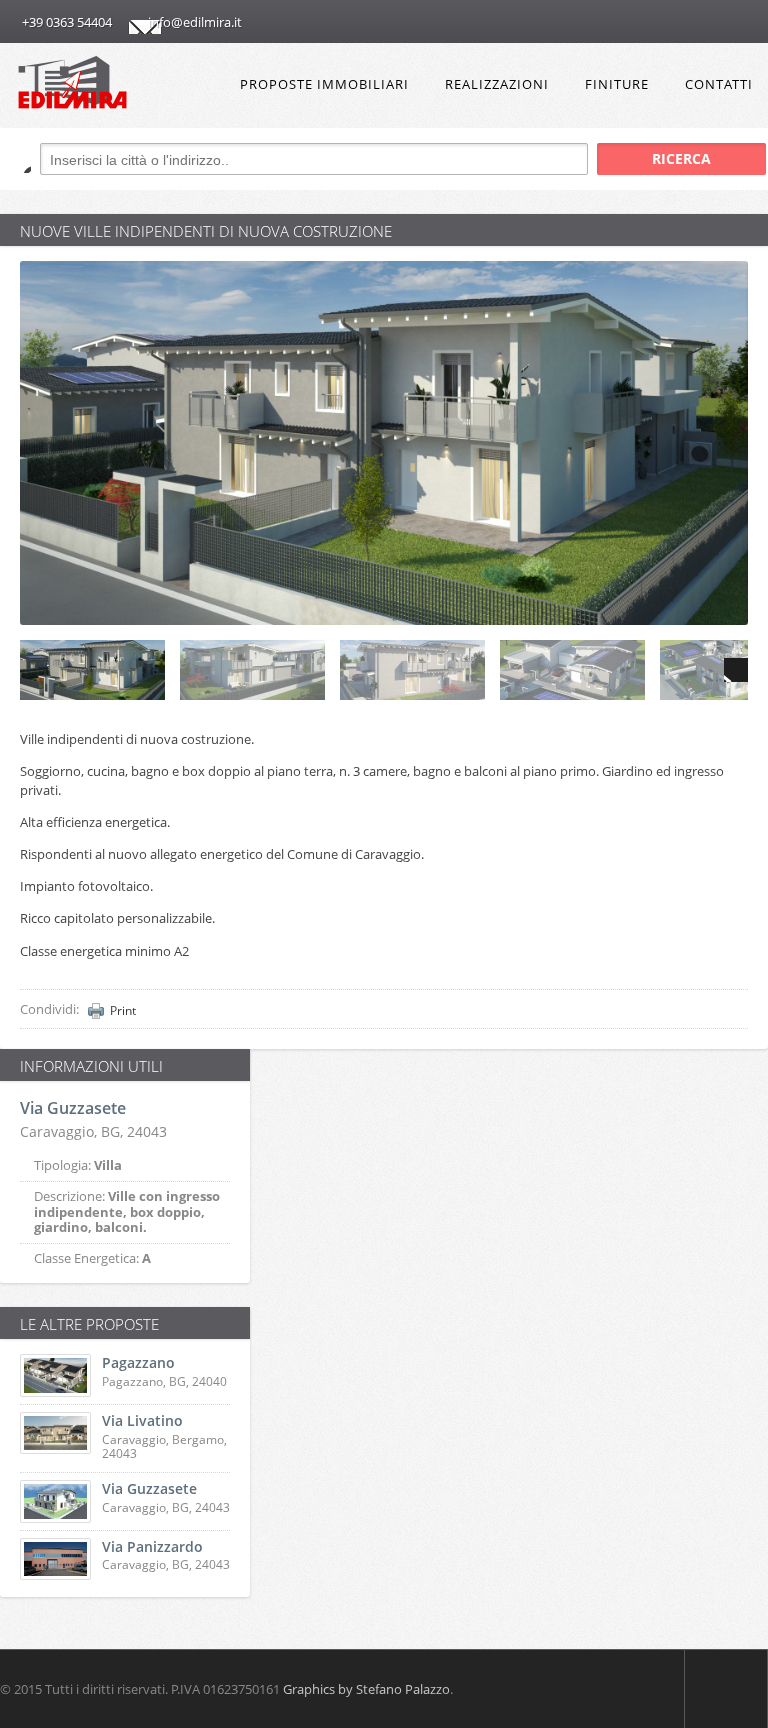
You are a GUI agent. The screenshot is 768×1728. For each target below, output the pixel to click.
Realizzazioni (497, 84)
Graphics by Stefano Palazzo (366, 1689)
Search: (15, 158)
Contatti (719, 84)
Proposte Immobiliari (324, 84)
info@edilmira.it (195, 22)
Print (123, 1011)
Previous (32, 670)
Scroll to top (726, 1689)
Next (736, 670)
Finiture (617, 84)
